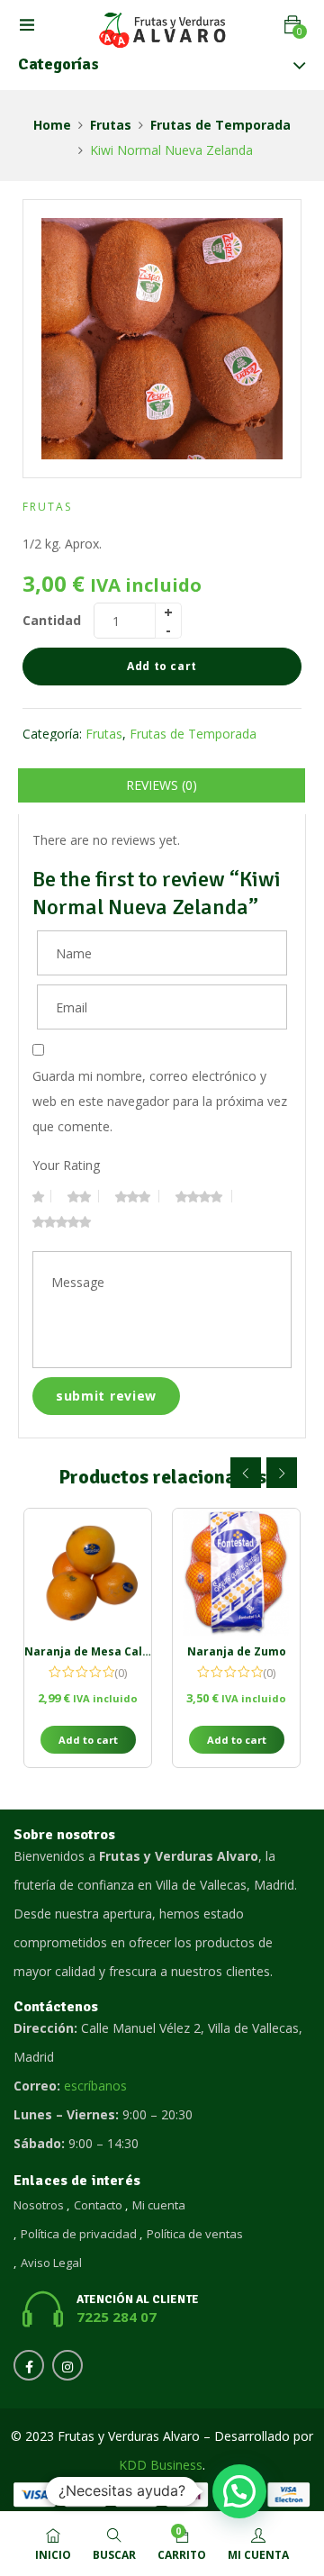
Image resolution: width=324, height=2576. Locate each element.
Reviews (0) (162, 785)
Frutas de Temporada (220, 125)
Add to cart (162, 666)
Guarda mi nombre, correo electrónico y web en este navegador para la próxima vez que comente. (160, 1101)
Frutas (111, 125)
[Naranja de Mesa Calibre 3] (88, 1572)
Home (52, 125)
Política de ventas (195, 2234)
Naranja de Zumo (237, 1651)
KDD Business (161, 2465)
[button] (292, 25)
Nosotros (39, 2205)
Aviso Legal (51, 2263)
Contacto (98, 2205)
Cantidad (52, 620)
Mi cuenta (159, 2205)
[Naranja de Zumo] (236, 1572)
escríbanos (95, 2086)
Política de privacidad (79, 2234)
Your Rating (66, 1165)
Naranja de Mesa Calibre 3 (99, 1651)
